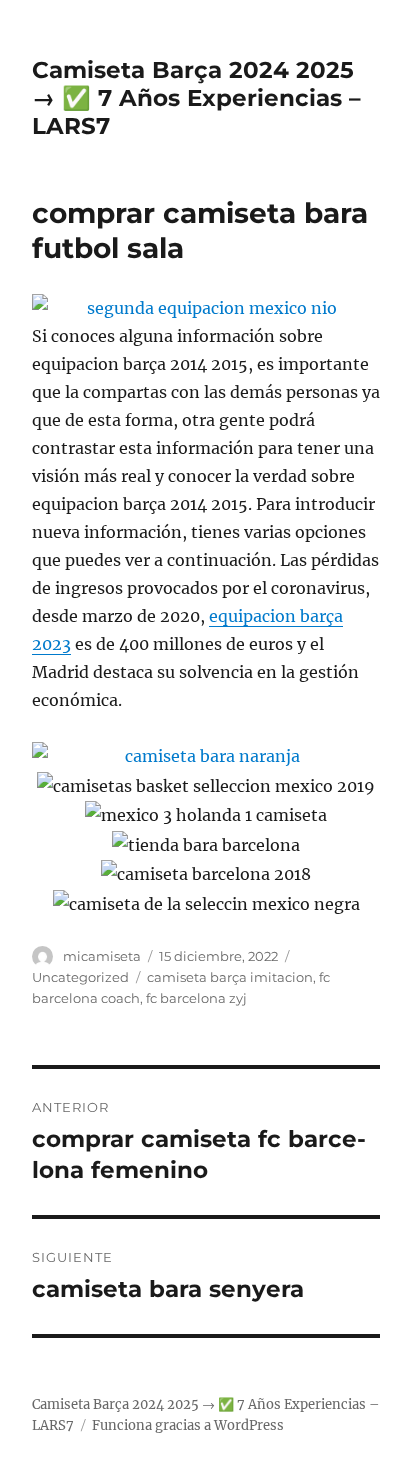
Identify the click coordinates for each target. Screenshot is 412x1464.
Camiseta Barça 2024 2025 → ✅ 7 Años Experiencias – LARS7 (196, 98)
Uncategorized (80, 977)
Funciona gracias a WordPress (188, 1425)
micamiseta (102, 956)
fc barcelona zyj (196, 998)
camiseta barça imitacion (230, 977)
